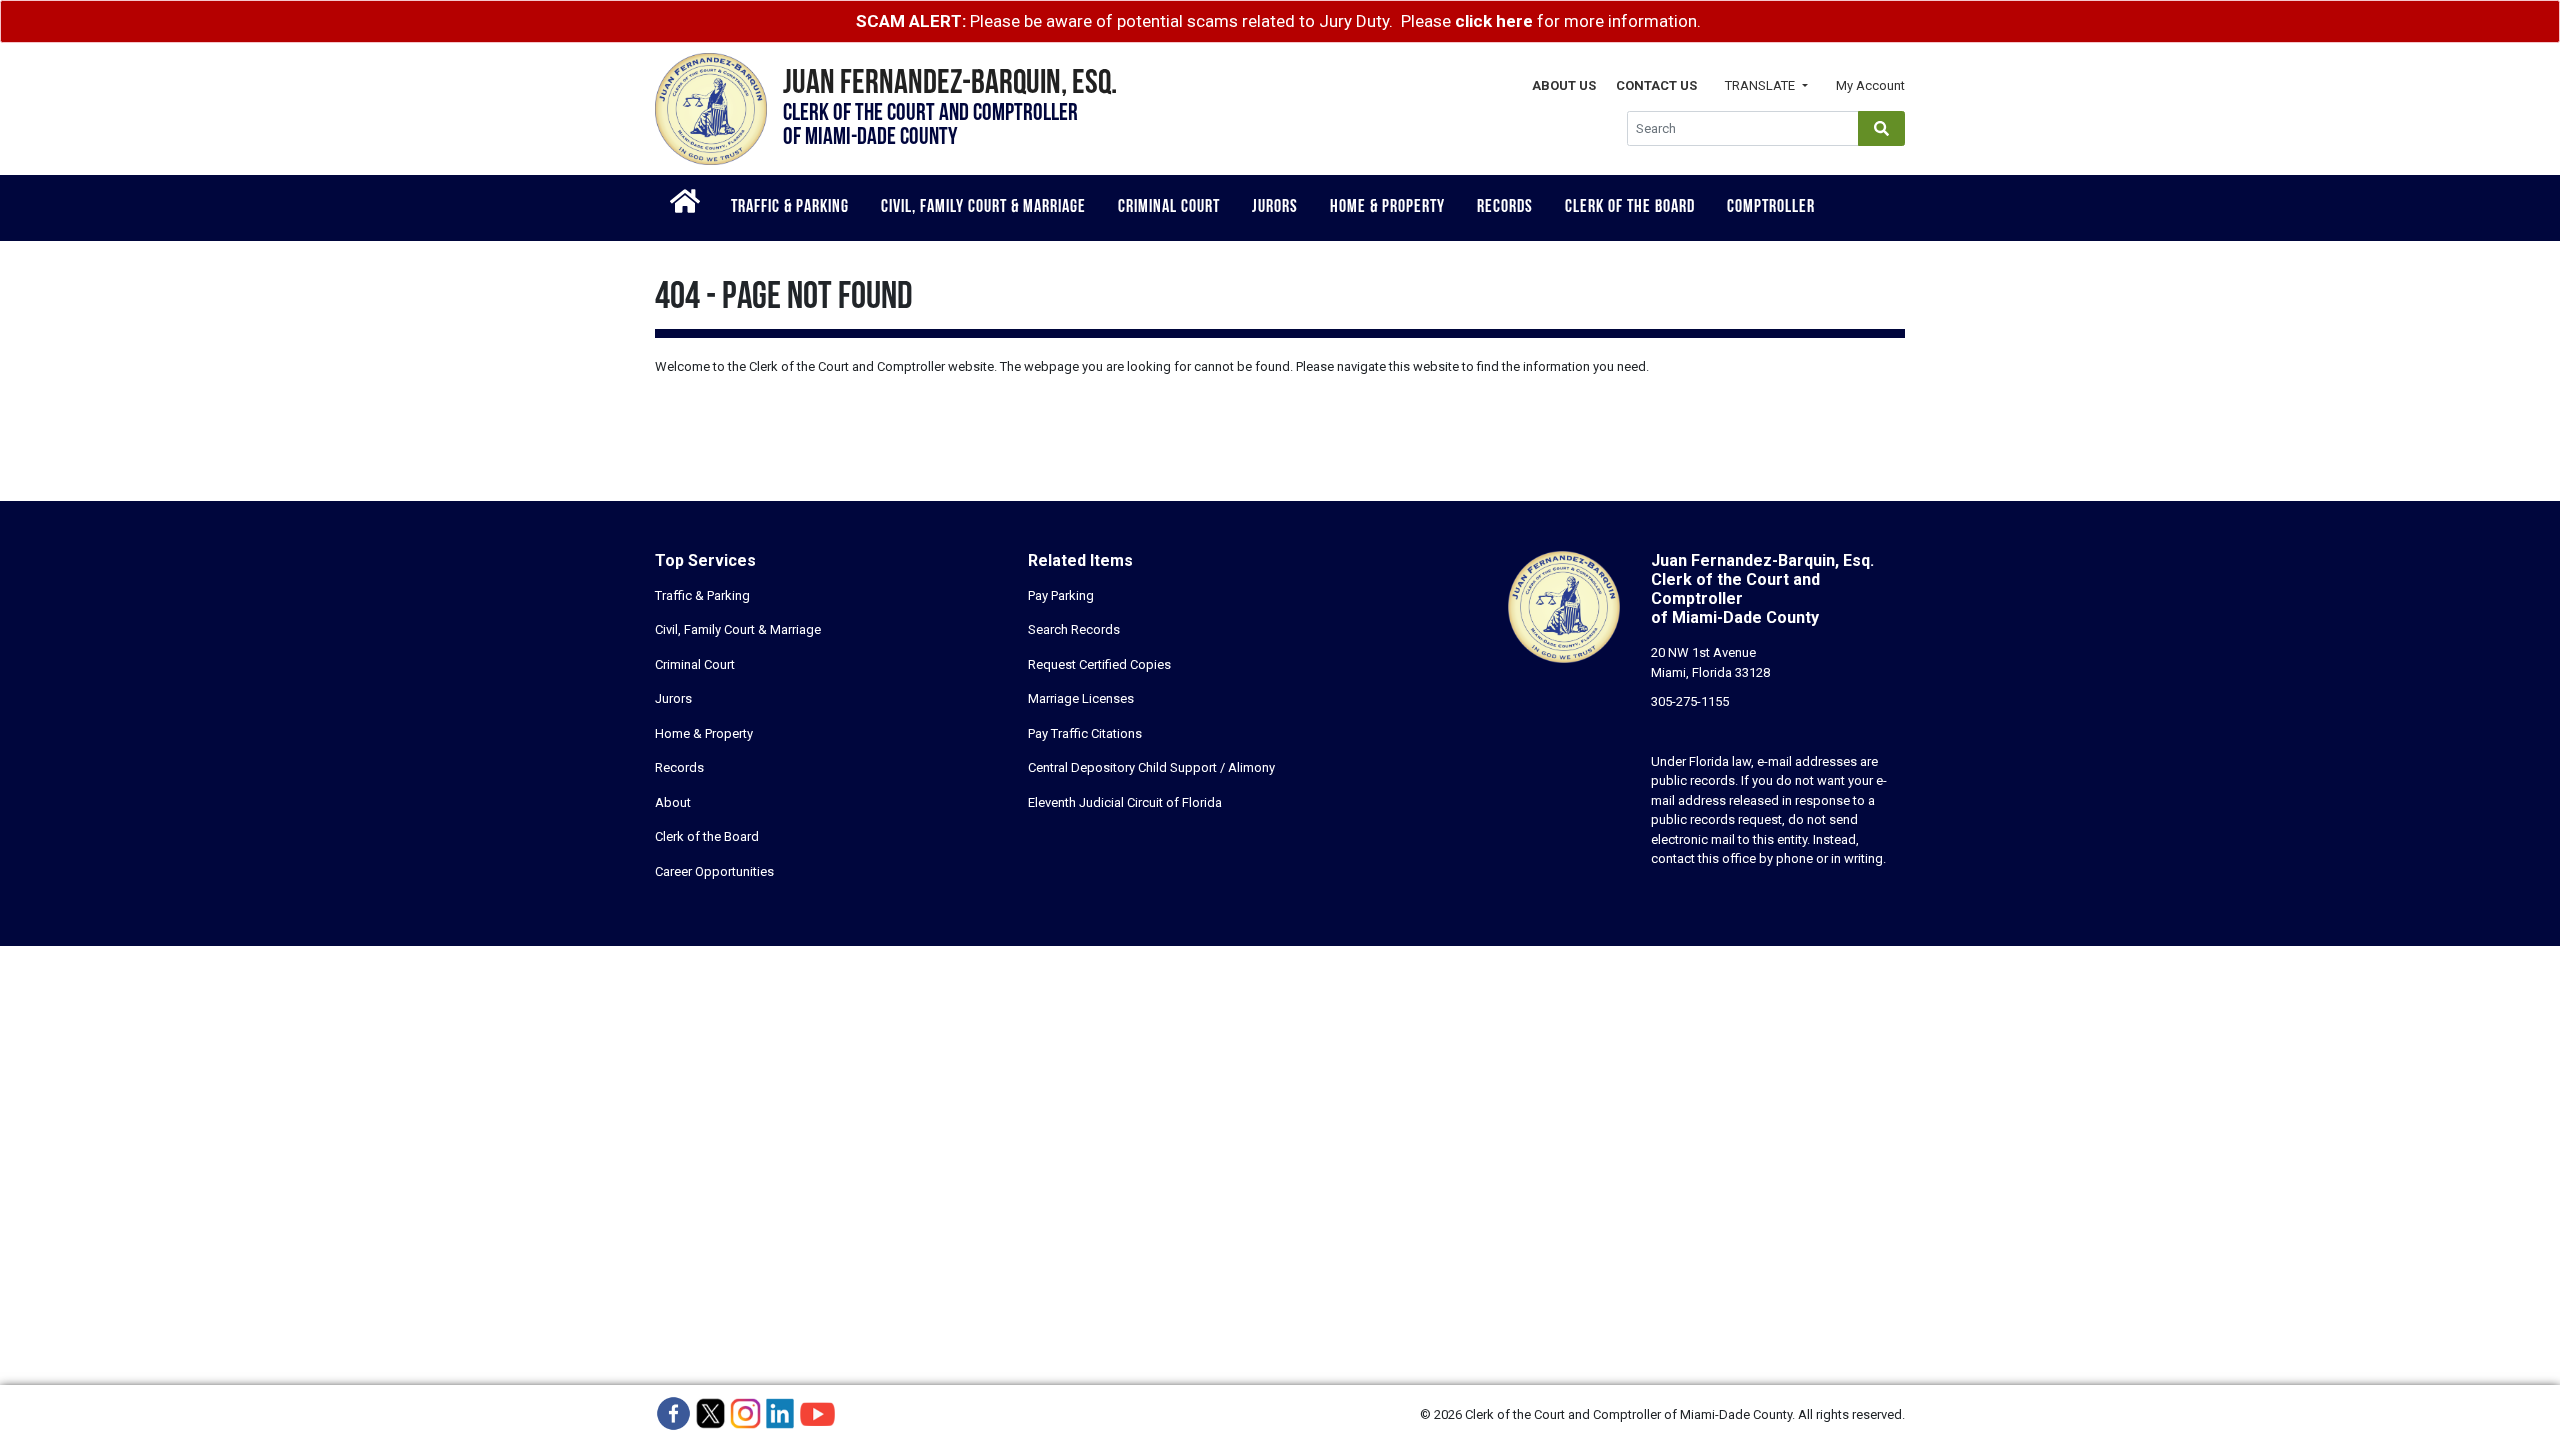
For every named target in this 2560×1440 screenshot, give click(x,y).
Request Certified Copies (1099, 664)
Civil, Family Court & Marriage (983, 208)
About (673, 802)
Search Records (1074, 629)
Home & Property (1387, 208)
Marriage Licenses (1081, 698)
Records (1505, 208)
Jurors (1275, 208)
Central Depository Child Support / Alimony (1151, 767)
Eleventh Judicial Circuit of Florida (1125, 802)
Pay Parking (1061, 595)
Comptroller (1771, 208)
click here (1494, 21)
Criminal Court (1169, 208)
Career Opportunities (714, 871)
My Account (1870, 85)
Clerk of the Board (1630, 208)
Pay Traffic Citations (1085, 733)
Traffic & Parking (790, 208)
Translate (1761, 85)
